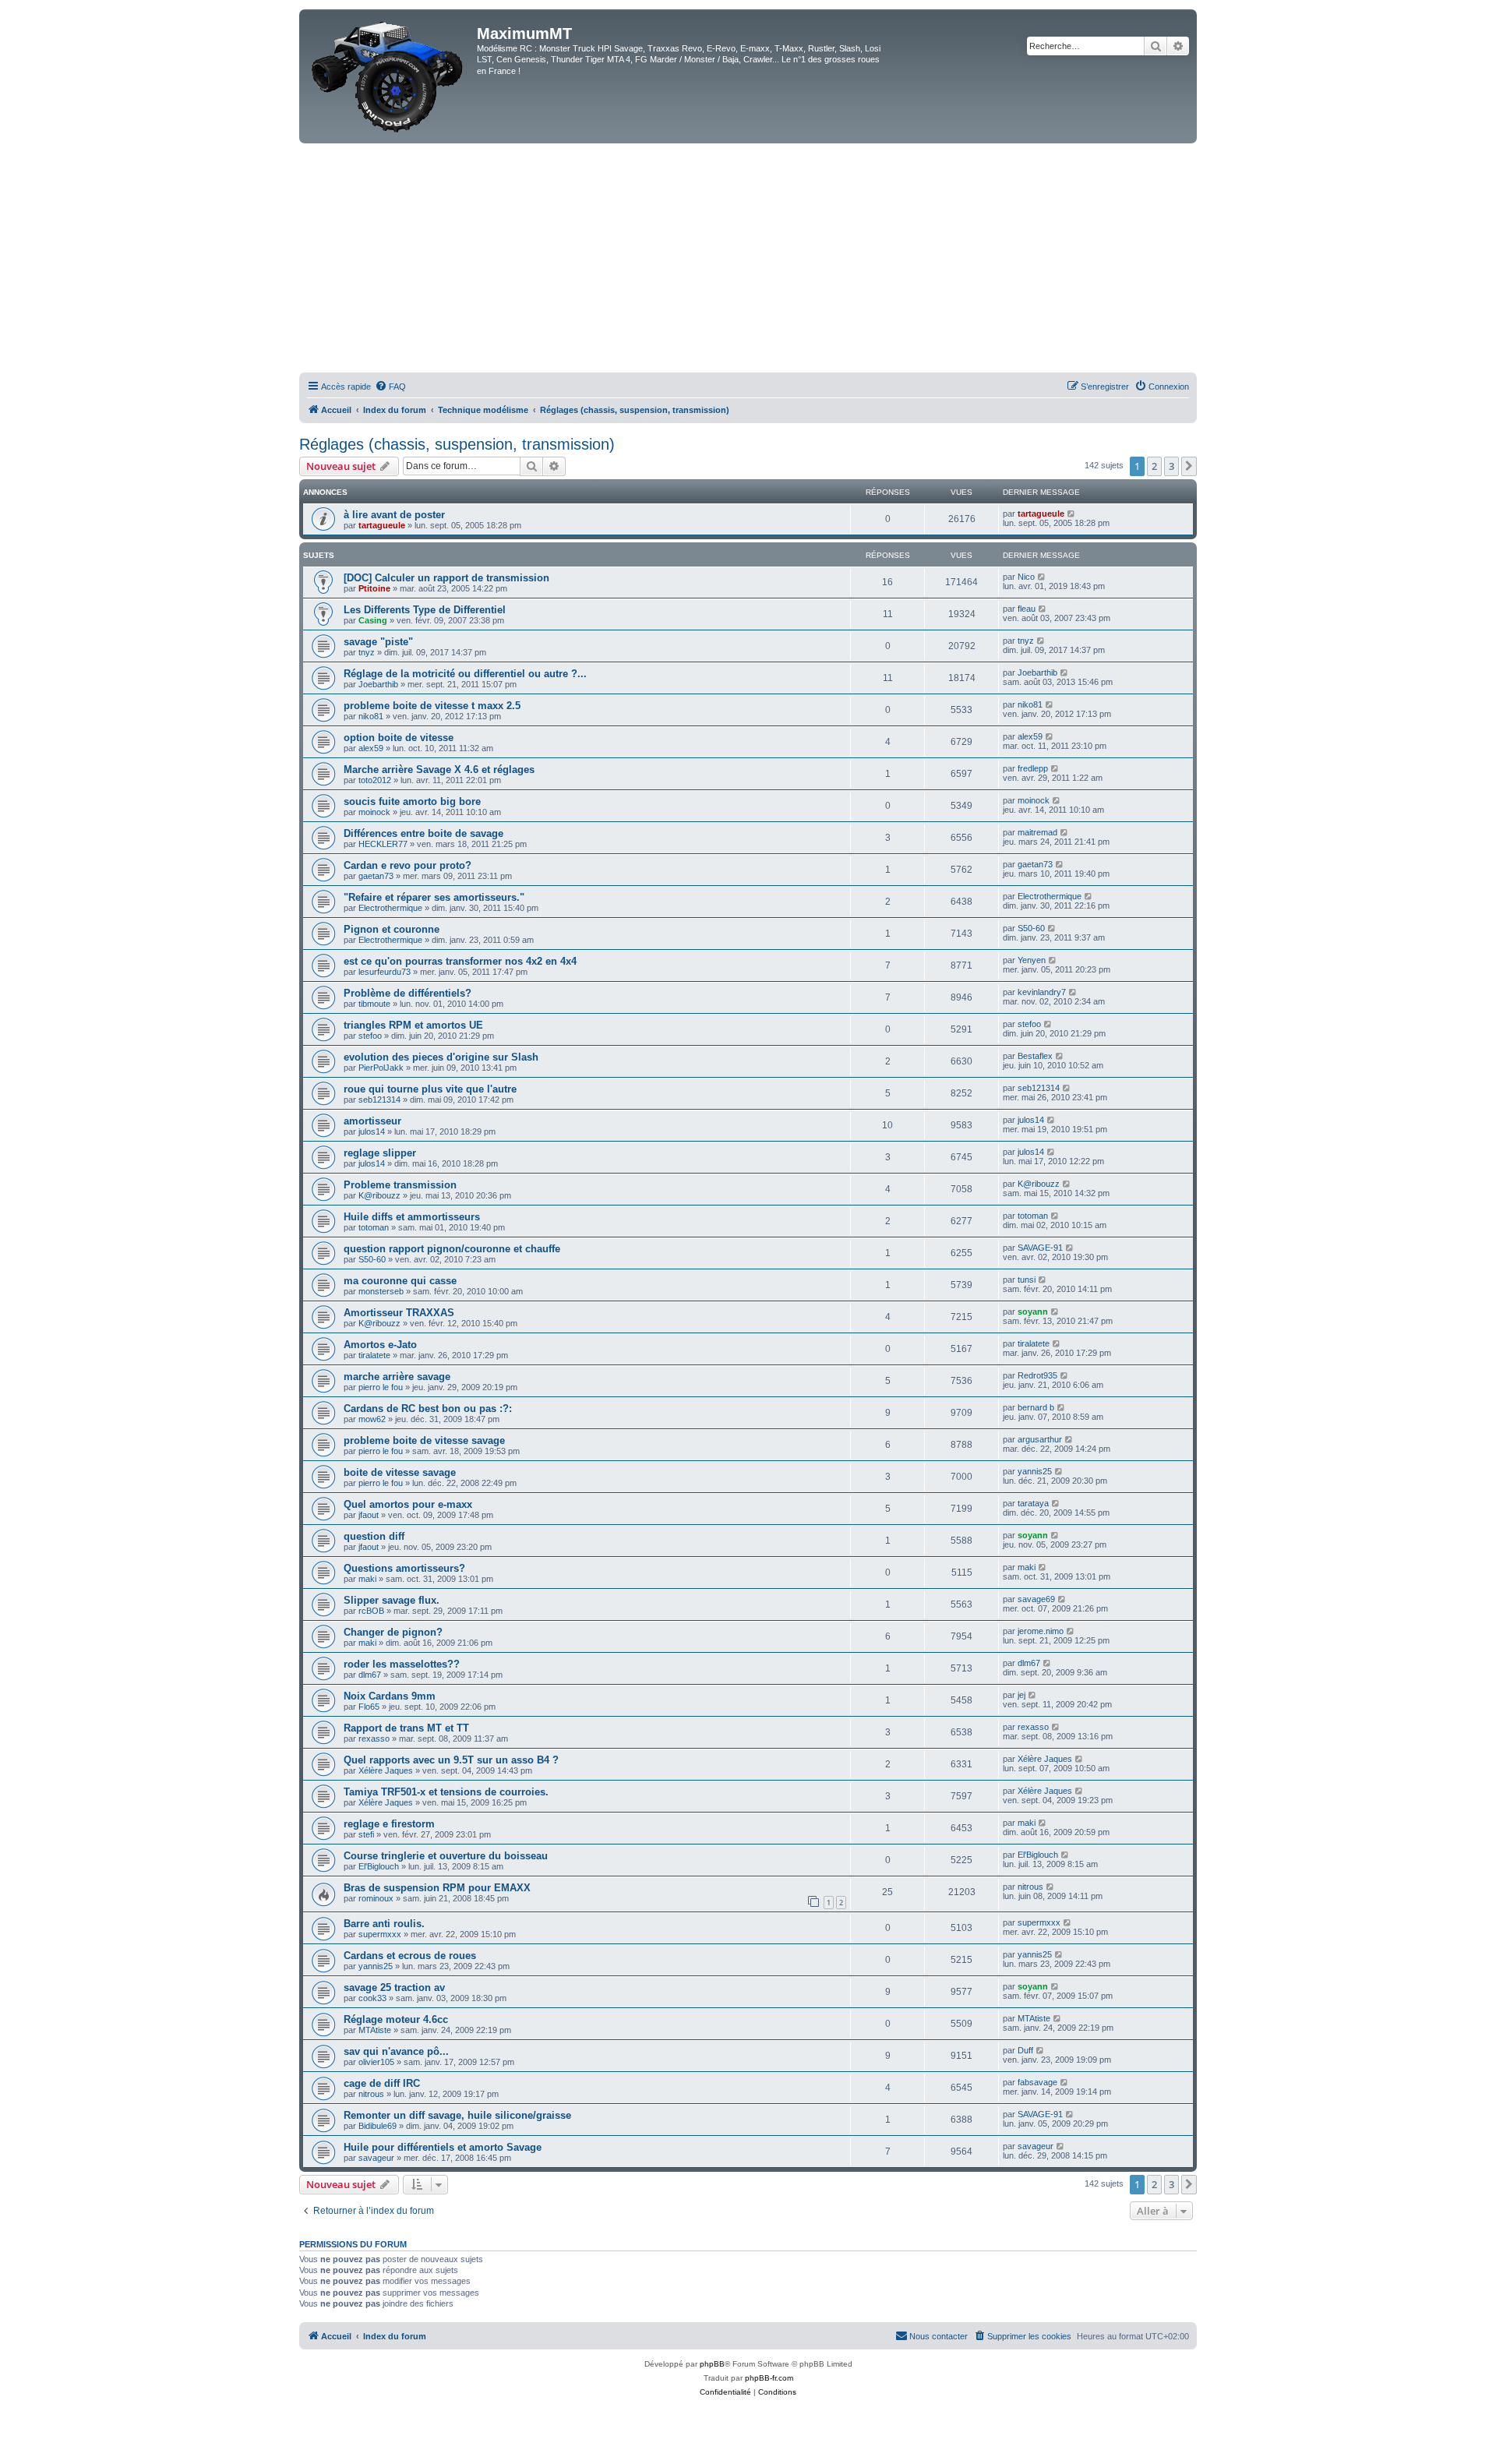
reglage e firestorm (389, 1824)
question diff (374, 1536)
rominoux (376, 1898)
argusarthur (1040, 1439)
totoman (374, 1227)
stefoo (370, 1036)
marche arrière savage (397, 1377)
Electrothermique (390, 908)
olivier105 (376, 2062)
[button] (1189, 466)
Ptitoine (374, 588)
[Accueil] (390, 76)
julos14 (372, 1131)
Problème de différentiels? (408, 993)
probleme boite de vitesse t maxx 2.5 (432, 706)
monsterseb (381, 1291)
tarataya (1033, 1503)
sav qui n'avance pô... (396, 2051)
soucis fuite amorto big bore (412, 801)
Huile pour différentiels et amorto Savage (443, 2147)
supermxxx (380, 1934)
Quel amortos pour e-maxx (408, 1504)
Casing (373, 620)
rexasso (374, 1739)
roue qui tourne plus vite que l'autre (430, 1089)
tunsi (1027, 1280)
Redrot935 (1037, 1375)
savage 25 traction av (394, 1987)
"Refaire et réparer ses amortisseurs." (434, 897)
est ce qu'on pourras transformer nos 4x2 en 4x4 (460, 961)
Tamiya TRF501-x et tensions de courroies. (446, 1792)
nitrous (1030, 1887)
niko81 (371, 716)
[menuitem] (390, 387)
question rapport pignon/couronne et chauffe (452, 1249)
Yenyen (1032, 960)
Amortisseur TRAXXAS (399, 1313)
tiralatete (374, 1355)
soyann (1033, 1311)
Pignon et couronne (392, 929)
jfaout (369, 1515)
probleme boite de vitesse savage (424, 1440)
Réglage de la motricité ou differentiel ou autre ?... (471, 674)
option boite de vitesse (399, 738)
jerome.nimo (1041, 1631)
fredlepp (1033, 768)
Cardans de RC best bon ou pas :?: (428, 1409)
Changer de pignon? (393, 1632)
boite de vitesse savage (400, 1472)
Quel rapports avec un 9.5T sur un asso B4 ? (451, 1760)
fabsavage (1037, 2082)
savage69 (1036, 1599)
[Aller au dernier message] (1072, 514)
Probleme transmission (400, 1185)
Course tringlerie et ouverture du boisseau (446, 1856)
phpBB (712, 2364)
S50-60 (1031, 928)
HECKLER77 (383, 844)
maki (367, 1579)
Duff (1025, 2050)
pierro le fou (381, 1387)
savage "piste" (378, 642)
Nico (1026, 577)
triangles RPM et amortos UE (413, 1025)
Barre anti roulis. (384, 1924)
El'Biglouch (379, 1866)
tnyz (367, 652)
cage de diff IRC (382, 2083)
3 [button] (1171, 466)
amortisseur (372, 1121)
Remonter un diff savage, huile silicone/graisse (457, 2115)
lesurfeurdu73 (385, 972)
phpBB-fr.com (769, 2378)
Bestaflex (1035, 1056)
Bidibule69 (378, 2126)
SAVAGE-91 (1040, 1248)
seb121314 (379, 1100)
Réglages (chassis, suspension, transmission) (457, 444)
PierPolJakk (381, 1068)
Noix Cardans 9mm (390, 1696)
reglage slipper (380, 1153)
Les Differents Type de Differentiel (425, 610)
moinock (374, 812)
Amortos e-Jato (380, 1345)
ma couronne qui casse (400, 1281)
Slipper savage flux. (392, 1600)
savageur (376, 2158)
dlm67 (370, 1675)
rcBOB (371, 1611)
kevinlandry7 (1042, 992)
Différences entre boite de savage (423, 833)
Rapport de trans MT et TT (406, 1728)
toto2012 (375, 780)
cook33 (372, 1998)
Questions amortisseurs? (404, 1568)
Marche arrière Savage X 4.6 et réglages (439, 770)
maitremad (1037, 832)
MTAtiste (375, 2030)
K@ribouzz (379, 1195)
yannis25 (1035, 1471)
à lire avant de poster (394, 515)
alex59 (371, 748)
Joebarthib (378, 684)
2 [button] (1154, 466)
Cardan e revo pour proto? (408, 865)
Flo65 (369, 1707)
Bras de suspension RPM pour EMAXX (437, 1888)
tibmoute (374, 1004)
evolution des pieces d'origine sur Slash (441, 1057)
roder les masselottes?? (402, 1664)
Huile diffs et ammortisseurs (412, 1217)
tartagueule (382, 525)
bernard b (1036, 1407)
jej (1021, 1695)
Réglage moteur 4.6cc (396, 2019)
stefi (366, 1834)
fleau (1027, 609)
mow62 (372, 1419)
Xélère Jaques (386, 1770)
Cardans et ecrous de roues (410, 1956)
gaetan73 (376, 876)
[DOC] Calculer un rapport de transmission (446, 578)
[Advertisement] (748, 260)
